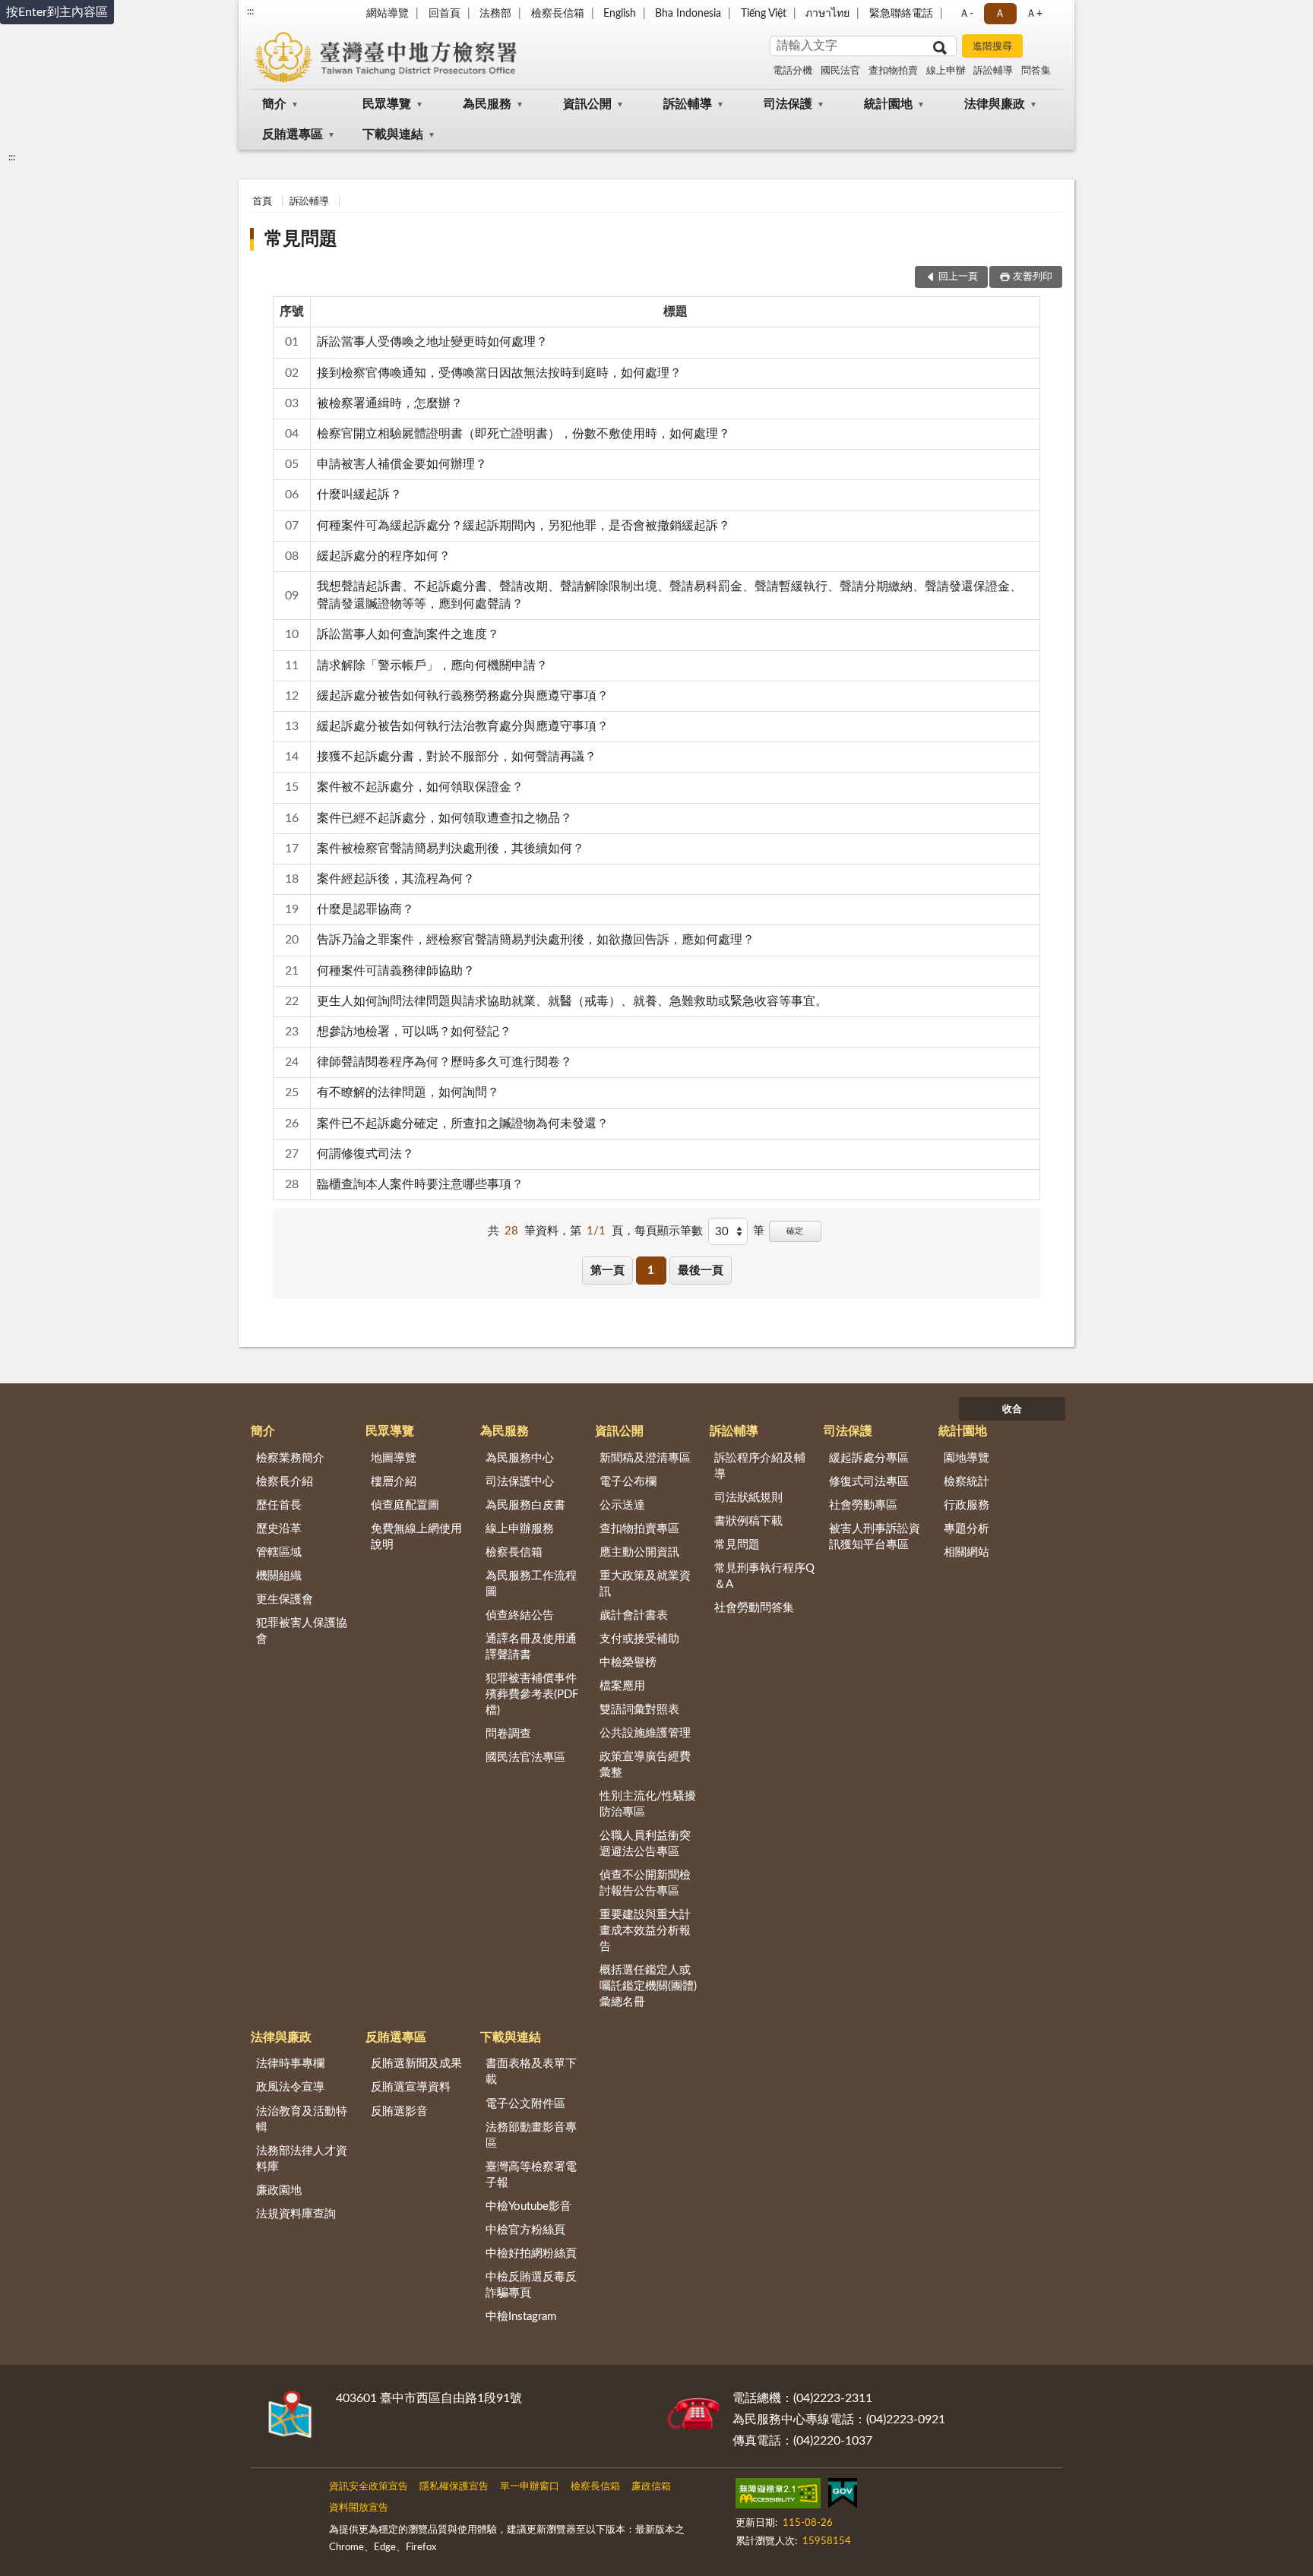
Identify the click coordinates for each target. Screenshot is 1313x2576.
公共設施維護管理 (645, 1733)
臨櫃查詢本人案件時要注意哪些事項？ (420, 1184)
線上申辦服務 (520, 1529)
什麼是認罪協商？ (365, 909)
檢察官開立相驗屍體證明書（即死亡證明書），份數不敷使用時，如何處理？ (524, 434)
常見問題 (301, 239)
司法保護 (788, 104)
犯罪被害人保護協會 (302, 1631)
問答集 (1036, 71)
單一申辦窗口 (530, 2487)
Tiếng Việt (764, 14)
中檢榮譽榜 (628, 1663)
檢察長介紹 (285, 1482)
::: (250, 11)
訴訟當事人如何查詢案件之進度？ (408, 634)
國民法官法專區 (525, 1757)
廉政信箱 (651, 2487)
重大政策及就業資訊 (645, 1584)
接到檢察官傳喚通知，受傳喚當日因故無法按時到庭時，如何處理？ (499, 373)
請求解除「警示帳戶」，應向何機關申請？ (432, 665)
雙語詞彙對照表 (639, 1710)
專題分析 (967, 1529)
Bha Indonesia (688, 14)
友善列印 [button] (1033, 277)
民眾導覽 (387, 104)
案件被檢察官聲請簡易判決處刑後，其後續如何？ (451, 849)
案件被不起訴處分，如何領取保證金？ (420, 787)
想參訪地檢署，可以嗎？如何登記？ (414, 1032)
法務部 (495, 14)
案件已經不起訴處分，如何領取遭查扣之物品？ (445, 818)
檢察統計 (967, 1482)
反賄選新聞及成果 (416, 2064)
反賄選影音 (399, 2111)
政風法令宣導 (290, 2087)
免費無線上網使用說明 (416, 1537)
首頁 (262, 202)
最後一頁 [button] (701, 1271)
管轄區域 (279, 1552)
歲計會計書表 (634, 1615)
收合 (1012, 1410)
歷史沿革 (279, 1529)
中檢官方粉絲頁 (525, 2230)
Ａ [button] (1000, 14)
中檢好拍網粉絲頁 (531, 2254)
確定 (795, 1231)
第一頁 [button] (607, 1271)
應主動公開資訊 (639, 1552)
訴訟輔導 (993, 71)
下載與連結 (393, 134)
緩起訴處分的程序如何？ (384, 556)
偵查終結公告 (520, 1615)
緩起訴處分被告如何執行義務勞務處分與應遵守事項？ (463, 696)
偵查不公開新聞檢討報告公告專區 (645, 1883)
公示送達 (622, 1505)
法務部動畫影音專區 (531, 2135)
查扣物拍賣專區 (639, 1529)
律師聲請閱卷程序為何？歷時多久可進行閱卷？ (445, 1062)
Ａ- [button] (966, 14)
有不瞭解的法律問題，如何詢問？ (408, 1092)
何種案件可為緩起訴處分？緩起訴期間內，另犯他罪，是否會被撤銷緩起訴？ (524, 526)
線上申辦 (946, 71)
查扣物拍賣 (893, 71)
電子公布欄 (628, 1482)
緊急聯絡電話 (901, 14)
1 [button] (651, 1271)
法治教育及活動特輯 (302, 2119)
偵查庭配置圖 (405, 1505)
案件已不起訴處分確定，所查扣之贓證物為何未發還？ (463, 1124)
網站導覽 (388, 14)
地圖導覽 (394, 1458)
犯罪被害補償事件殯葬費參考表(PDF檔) (532, 1694)
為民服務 (487, 104)
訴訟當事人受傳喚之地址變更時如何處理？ (432, 342)
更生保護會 (285, 1599)
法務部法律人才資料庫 (302, 2159)
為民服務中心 (520, 1458)
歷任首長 (279, 1505)
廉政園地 (279, 2190)
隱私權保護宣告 (454, 2487)
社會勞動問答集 (754, 1608)
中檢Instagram (521, 2317)
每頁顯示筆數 (669, 1231)
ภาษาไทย (827, 14)
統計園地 (888, 104)
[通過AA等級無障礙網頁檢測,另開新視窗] (778, 2496)
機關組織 (279, 1576)
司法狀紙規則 (748, 1498)
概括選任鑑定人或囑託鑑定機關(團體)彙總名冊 (648, 1986)
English (620, 14)
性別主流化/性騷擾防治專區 (648, 1804)
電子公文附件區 (525, 2104)
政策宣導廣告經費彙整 (645, 1765)
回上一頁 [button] (958, 277)
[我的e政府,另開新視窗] (843, 2496)
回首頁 (445, 14)
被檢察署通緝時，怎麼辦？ (390, 403)
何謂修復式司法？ (365, 1154)
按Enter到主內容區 (57, 12)
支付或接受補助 (639, 1639)
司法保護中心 (520, 1482)
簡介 (274, 104)
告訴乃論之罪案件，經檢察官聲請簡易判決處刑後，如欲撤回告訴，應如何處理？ (536, 940)
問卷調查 (508, 1734)
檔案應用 (622, 1686)
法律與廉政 (995, 104)
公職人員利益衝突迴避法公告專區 (645, 1844)
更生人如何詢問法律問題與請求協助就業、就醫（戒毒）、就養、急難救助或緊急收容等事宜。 (572, 1001)
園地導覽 (967, 1458)
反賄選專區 (293, 134)
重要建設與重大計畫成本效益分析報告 (645, 1931)
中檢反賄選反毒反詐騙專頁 (531, 2285)
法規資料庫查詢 (296, 2214)
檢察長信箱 (558, 14)
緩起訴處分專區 (869, 1458)
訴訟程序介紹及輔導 (760, 1466)
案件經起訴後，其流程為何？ (396, 879)
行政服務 (967, 1505)
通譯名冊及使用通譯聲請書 (531, 1647)
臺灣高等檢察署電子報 (531, 2175)
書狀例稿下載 (748, 1521)
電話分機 (793, 71)
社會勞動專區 (863, 1505)
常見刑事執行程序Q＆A (764, 1576)
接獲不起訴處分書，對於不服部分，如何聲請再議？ (457, 757)
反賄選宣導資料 (411, 2087)
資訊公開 (587, 104)
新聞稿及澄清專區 (645, 1458)
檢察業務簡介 (290, 1458)
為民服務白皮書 (525, 1505)
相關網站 (967, 1552)
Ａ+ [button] (1034, 14)
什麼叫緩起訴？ (359, 495)
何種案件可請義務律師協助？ (396, 971)
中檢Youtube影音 (528, 2206)
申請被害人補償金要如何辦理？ (402, 464)
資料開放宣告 (359, 2508)
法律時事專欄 (290, 2064)
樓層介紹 (394, 1482)
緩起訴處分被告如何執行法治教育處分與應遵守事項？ (463, 726)
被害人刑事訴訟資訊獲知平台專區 (875, 1537)
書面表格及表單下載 (531, 2072)
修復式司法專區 (869, 1482)
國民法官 (840, 71)
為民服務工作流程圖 (531, 1584)
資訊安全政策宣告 (369, 2487)
